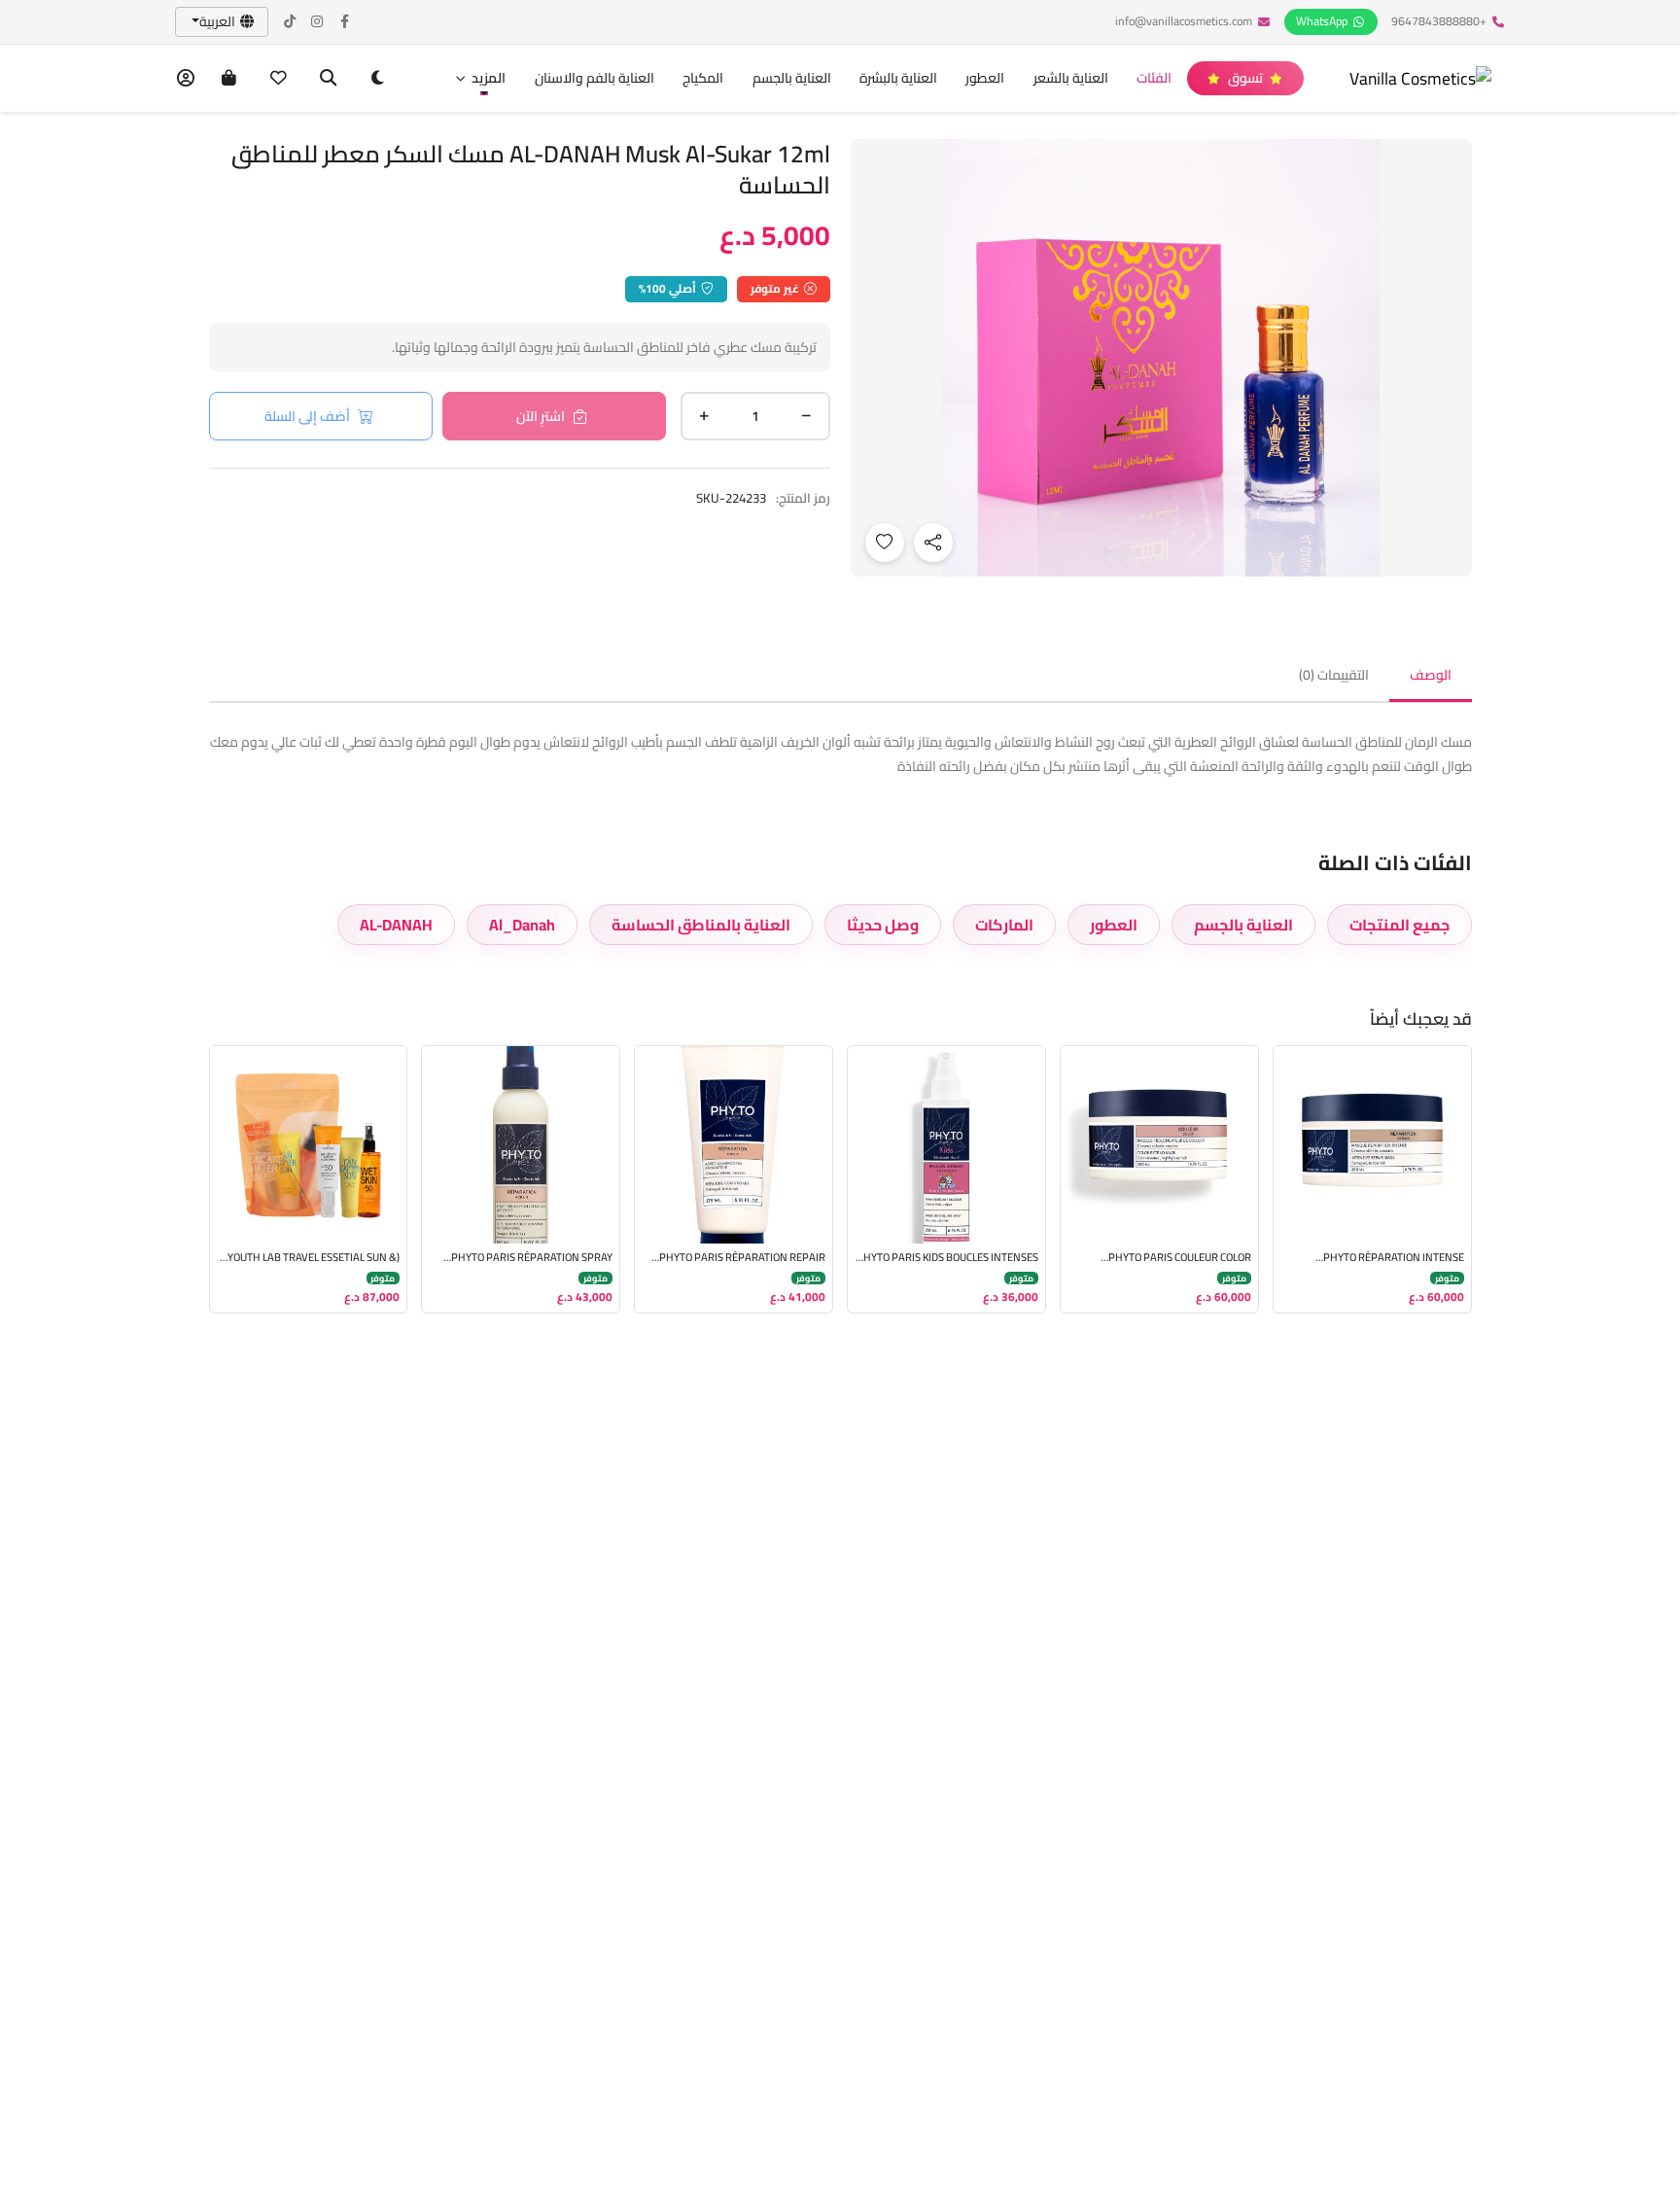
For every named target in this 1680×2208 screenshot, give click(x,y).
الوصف (1431, 675)
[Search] (328, 78)
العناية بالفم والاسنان (595, 78)
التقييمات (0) (1334, 675)
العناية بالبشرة (898, 78)
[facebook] (345, 22)
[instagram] (318, 22)
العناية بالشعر (1071, 78)
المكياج (703, 78)
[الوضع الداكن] (378, 78)
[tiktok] (291, 22)
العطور (985, 78)
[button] (480, 78)
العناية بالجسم (792, 78)
